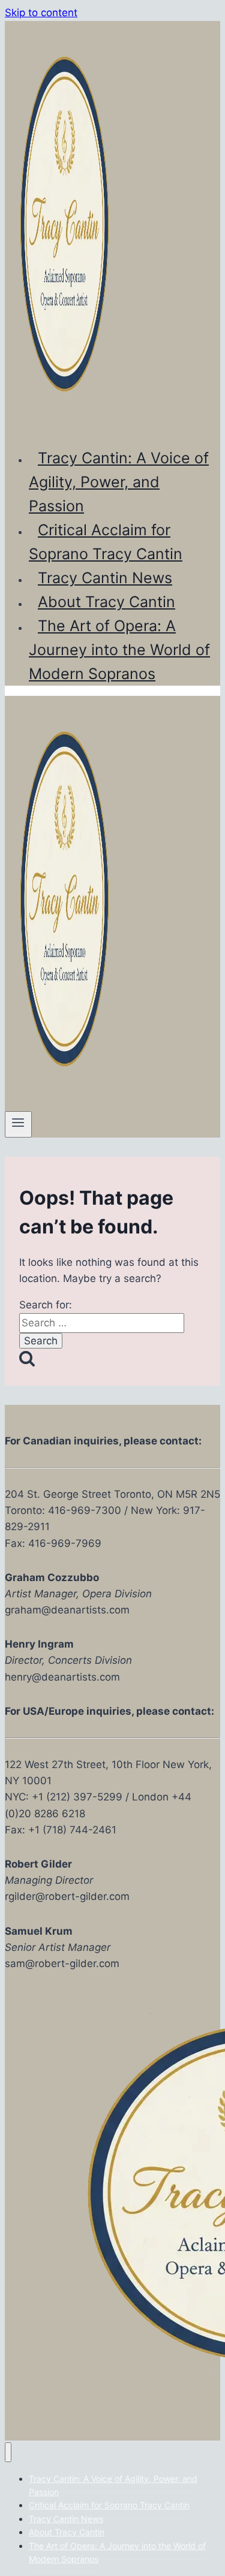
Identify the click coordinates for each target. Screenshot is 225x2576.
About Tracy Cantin (106, 602)
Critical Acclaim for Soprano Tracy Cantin (106, 542)
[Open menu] (18, 1124)
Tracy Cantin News (105, 578)
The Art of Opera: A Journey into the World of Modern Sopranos (119, 650)
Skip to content (41, 13)
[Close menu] (8, 2452)
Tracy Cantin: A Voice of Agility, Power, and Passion (119, 482)
